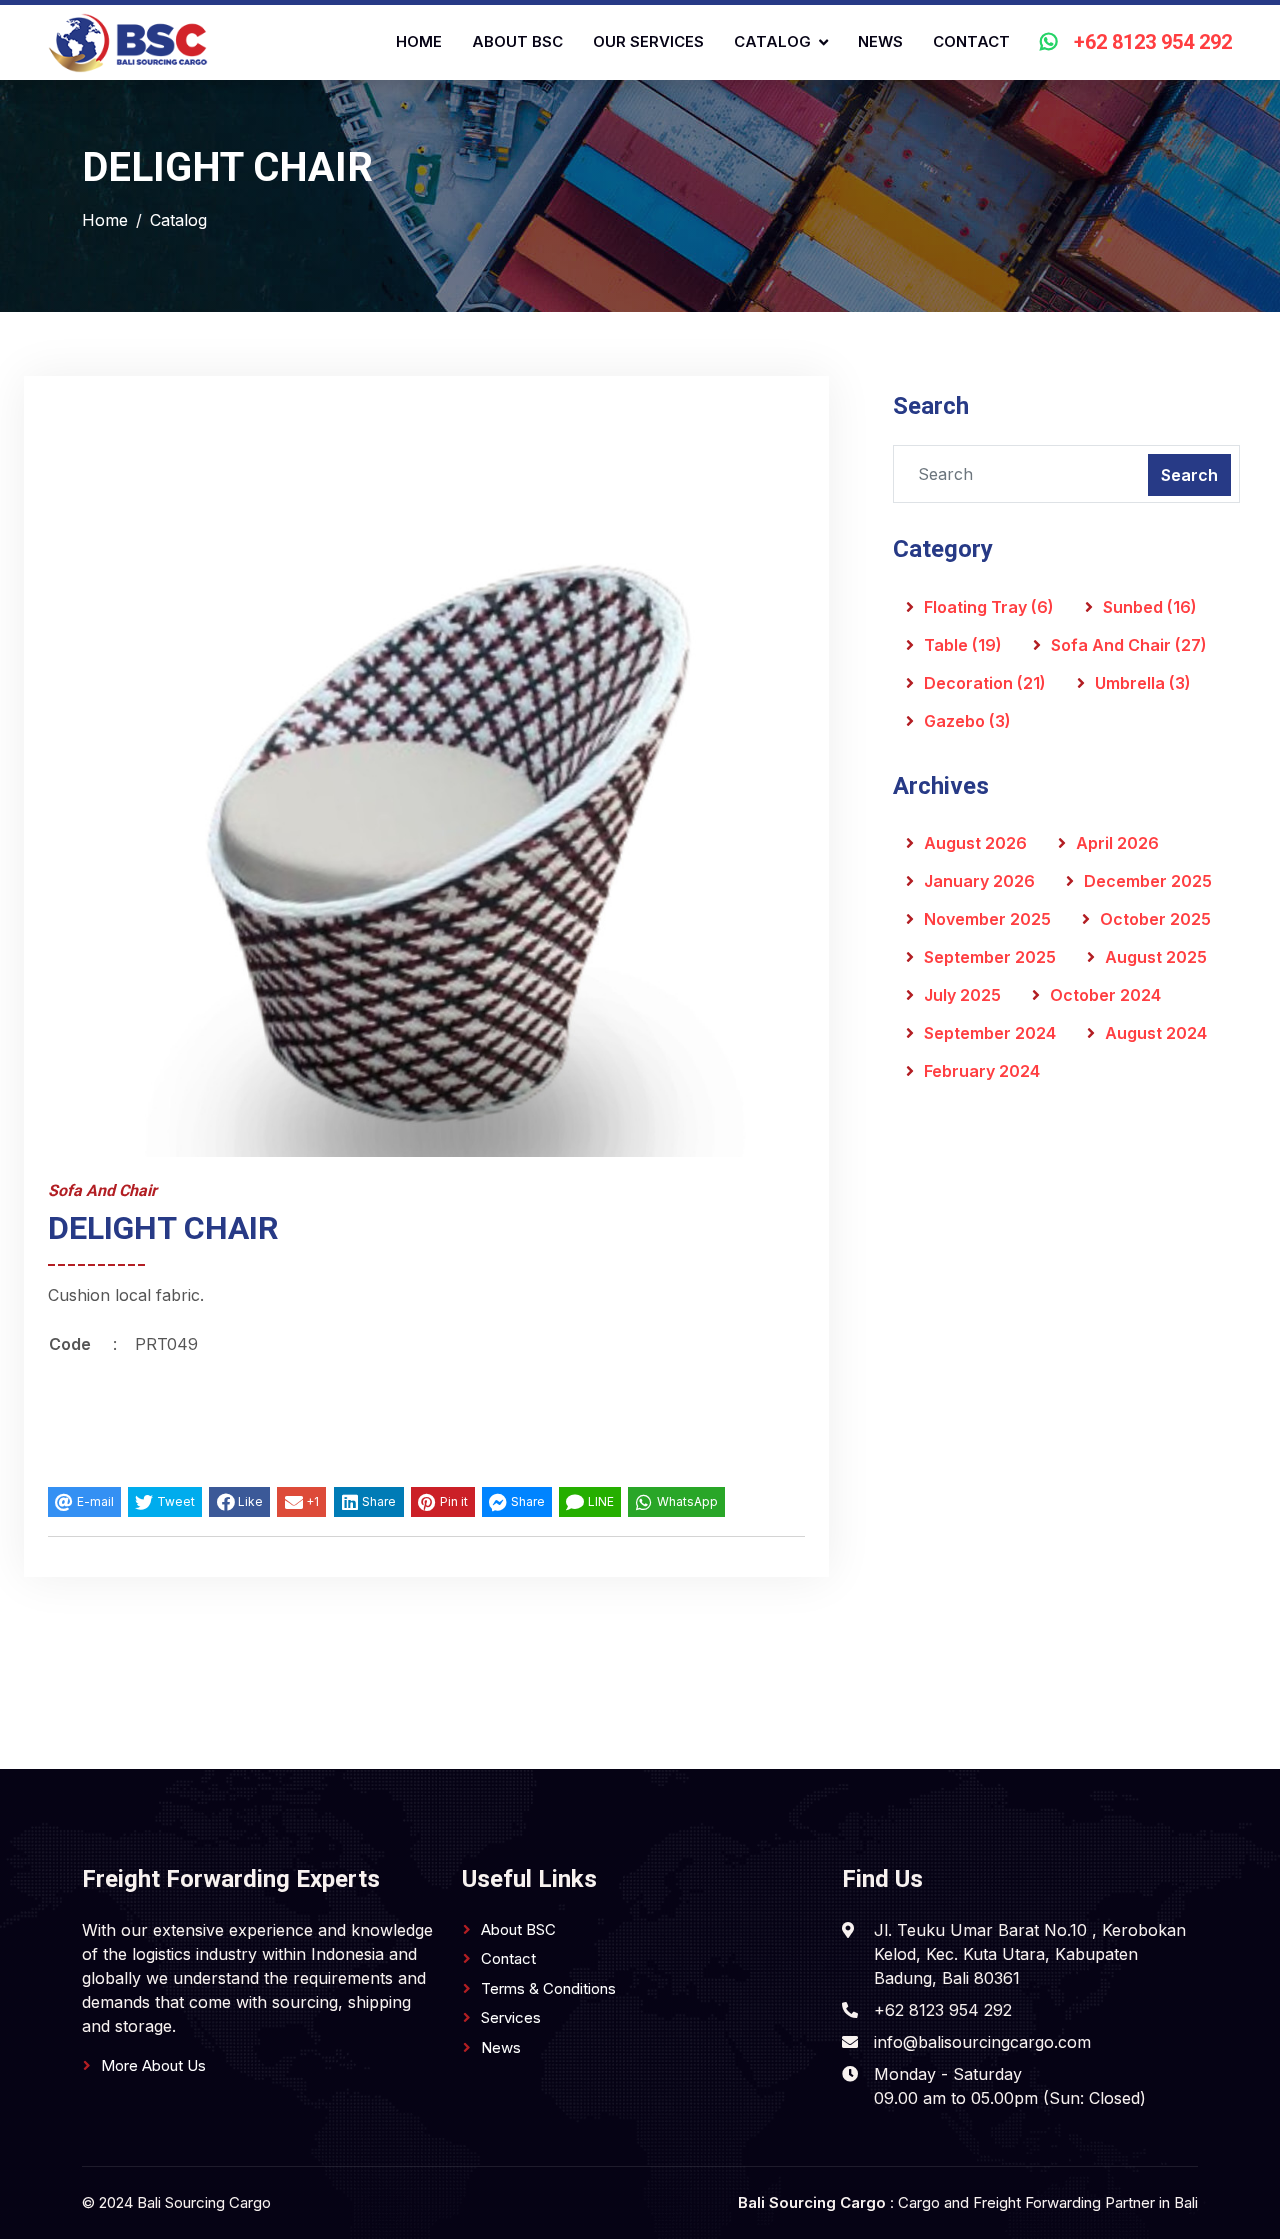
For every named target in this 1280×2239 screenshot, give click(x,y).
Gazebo (967, 721)
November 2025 (987, 919)
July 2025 (962, 995)
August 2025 (1156, 957)
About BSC (517, 41)
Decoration (985, 683)
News (880, 41)
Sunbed (1150, 607)
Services (511, 2017)
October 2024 (1105, 995)
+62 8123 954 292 (1153, 43)
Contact (971, 41)
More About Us (153, 2065)
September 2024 (990, 1033)
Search (1189, 475)
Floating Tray (989, 607)
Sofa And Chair (1129, 645)
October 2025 (1155, 919)
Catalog (772, 41)
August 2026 (975, 843)
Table (963, 645)
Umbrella (1143, 683)
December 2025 (1148, 881)
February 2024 (982, 1071)
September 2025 (990, 957)
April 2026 (1117, 843)
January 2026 (979, 881)
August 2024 (1156, 1033)
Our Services (648, 41)
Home (419, 41)
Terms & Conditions (548, 1988)
